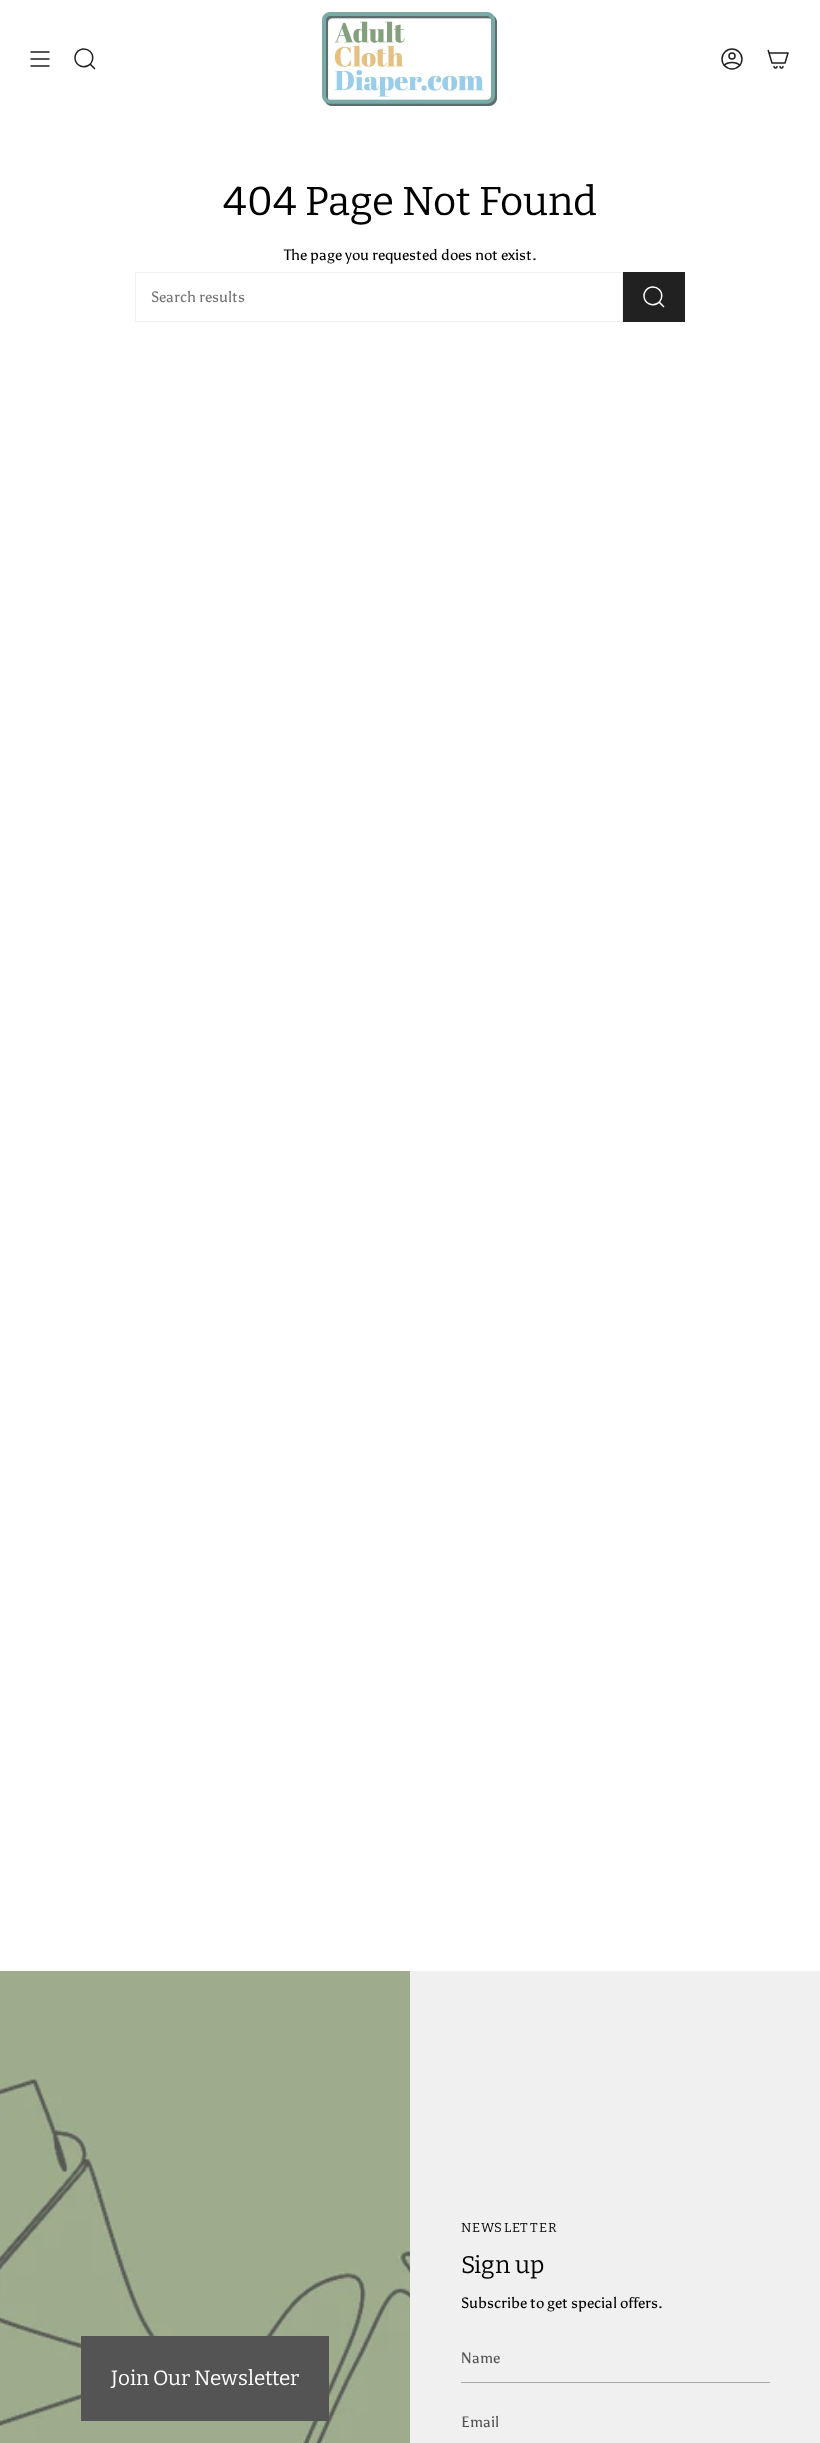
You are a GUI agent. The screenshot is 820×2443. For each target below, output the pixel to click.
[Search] (654, 297)
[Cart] (778, 59)
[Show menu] (40, 59)
